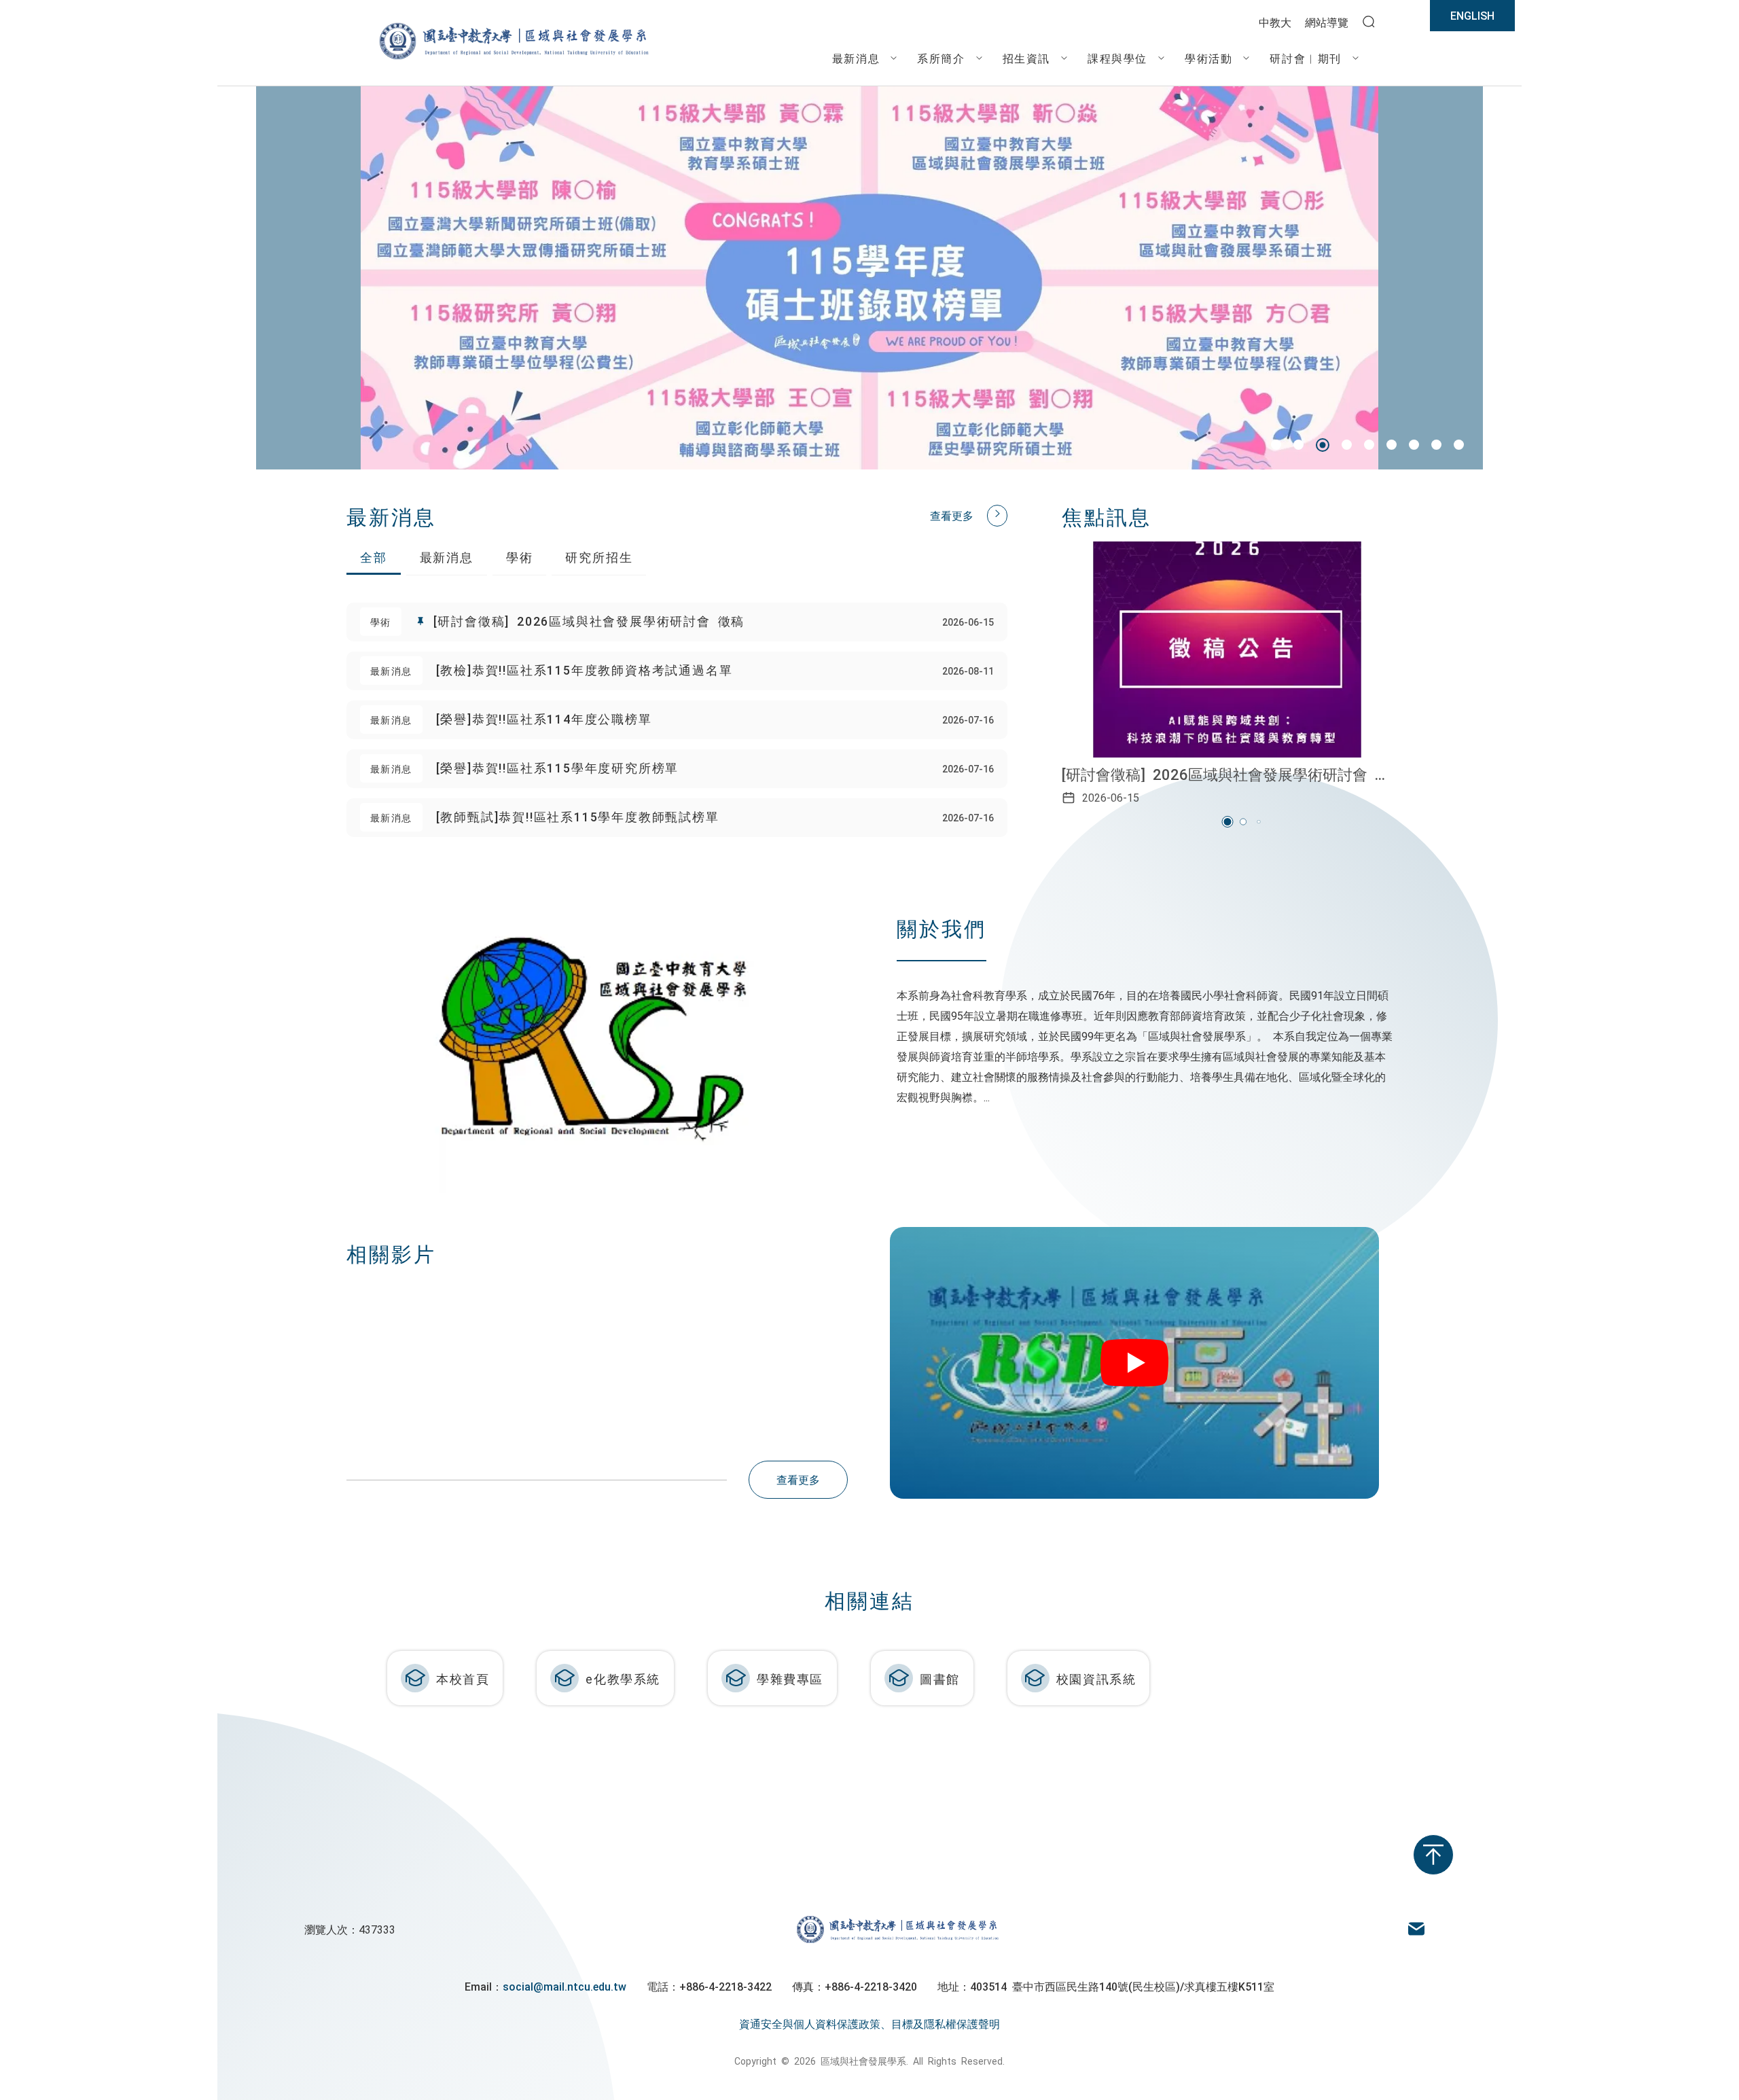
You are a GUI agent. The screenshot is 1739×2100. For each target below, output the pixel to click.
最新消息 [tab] (447, 556)
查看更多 (952, 515)
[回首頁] (513, 58)
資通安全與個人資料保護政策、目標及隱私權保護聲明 (869, 2023)
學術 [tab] (520, 556)
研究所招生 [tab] (599, 556)
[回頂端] (1433, 1855)
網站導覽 (1327, 22)
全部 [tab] (374, 556)
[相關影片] (1141, 1363)
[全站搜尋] (1369, 22)
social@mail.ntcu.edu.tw (564, 1986)
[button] (1276, 445)
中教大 (1275, 22)
